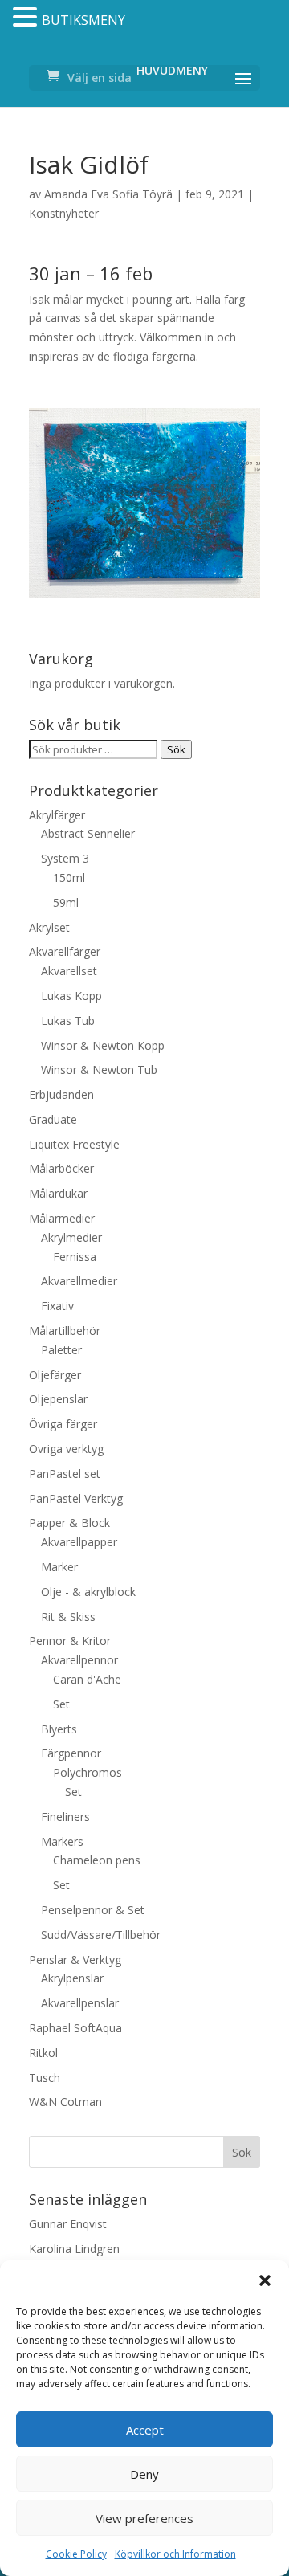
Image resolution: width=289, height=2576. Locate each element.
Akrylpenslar (72, 1978)
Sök (176, 749)
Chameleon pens (97, 1860)
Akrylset (49, 927)
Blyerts (59, 1729)
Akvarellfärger (65, 951)
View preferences (144, 2518)
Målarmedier (62, 1218)
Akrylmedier (71, 1237)
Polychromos (88, 1772)
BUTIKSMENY (83, 20)
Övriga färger (63, 1424)
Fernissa (75, 1257)
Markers (62, 1841)
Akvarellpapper (79, 1542)
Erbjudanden (61, 1094)
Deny (144, 2474)
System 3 (65, 858)
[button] (265, 2280)
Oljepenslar (58, 1399)
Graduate (53, 1119)
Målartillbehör (65, 1331)
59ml (66, 902)
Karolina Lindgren (74, 2249)
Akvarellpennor (79, 1660)
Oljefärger (55, 1375)
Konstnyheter (64, 213)
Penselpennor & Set (93, 1910)
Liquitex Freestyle (74, 1144)
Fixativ (57, 1306)
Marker (59, 1567)
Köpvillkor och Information (175, 2554)
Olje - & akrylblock (88, 1592)
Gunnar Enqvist (68, 2224)
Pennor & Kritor (70, 1641)
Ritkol (43, 2053)
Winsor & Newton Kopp (103, 1045)
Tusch (45, 2078)
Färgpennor (71, 1753)
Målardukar (58, 1193)
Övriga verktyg (66, 1449)
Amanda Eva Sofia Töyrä (108, 194)
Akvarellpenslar (80, 2003)
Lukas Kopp (71, 996)
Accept (145, 2430)
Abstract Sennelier (88, 833)
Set (61, 1704)
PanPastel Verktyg (76, 1498)
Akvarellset (69, 971)
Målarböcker (61, 1168)
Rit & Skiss (68, 1617)
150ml (69, 878)
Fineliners (65, 1817)
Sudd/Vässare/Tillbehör (101, 1935)
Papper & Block (69, 1523)
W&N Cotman (65, 2102)
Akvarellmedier (79, 1281)
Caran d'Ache (87, 1679)
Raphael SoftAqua (75, 2028)
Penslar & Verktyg (75, 1960)
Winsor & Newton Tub (99, 1070)
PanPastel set (65, 1474)
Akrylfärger (57, 815)
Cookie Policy (76, 2554)
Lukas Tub (68, 1021)
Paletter (61, 1350)
